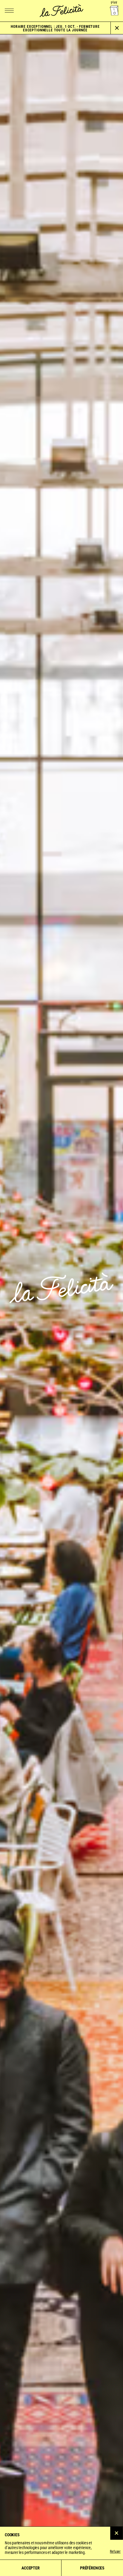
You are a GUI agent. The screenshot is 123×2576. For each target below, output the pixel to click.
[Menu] (9, 11)
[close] (117, 28)
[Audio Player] (114, 11)
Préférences (92, 2568)
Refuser (115, 2551)
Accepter (30, 2568)
